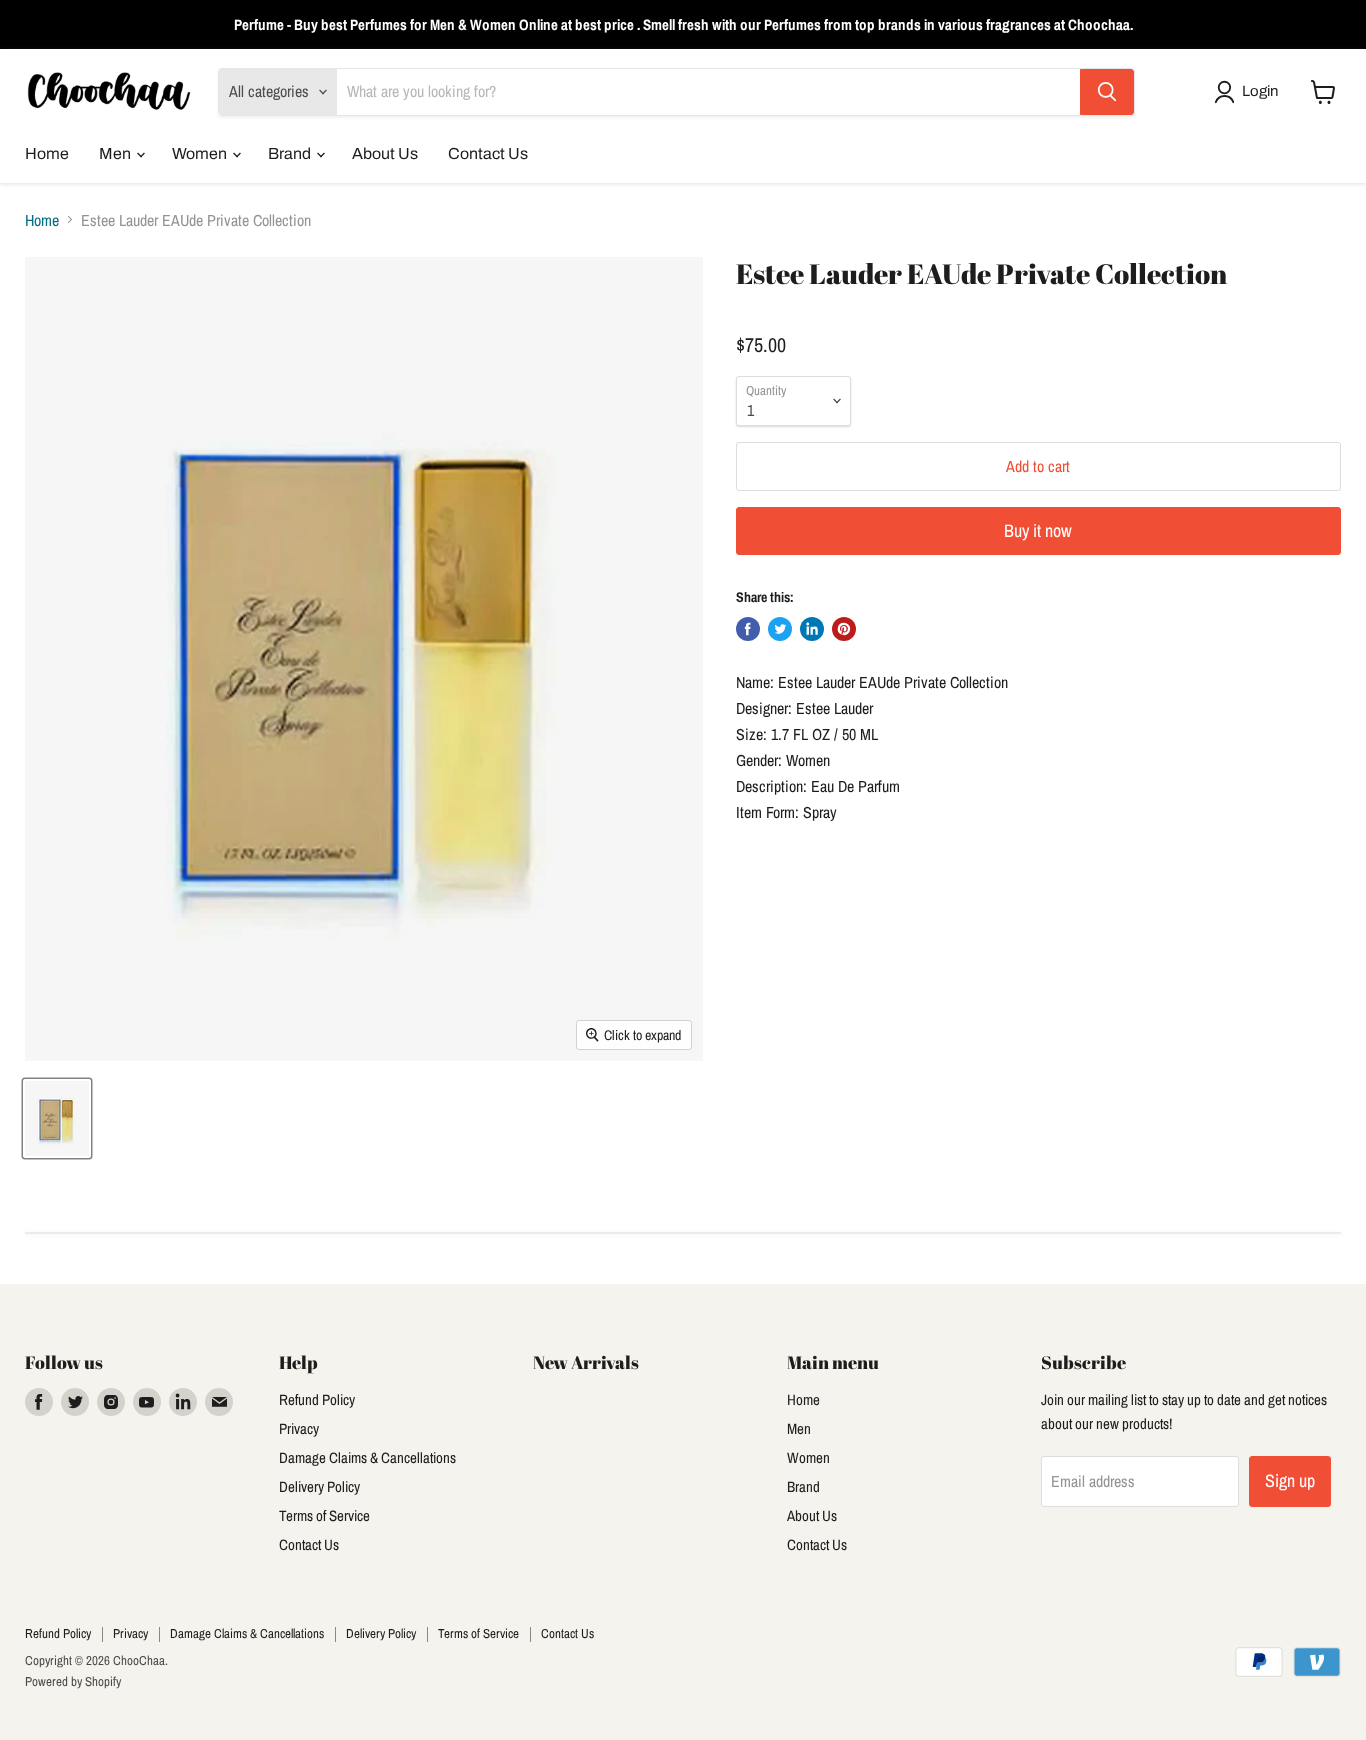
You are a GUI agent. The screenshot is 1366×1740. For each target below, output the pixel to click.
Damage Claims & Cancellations (367, 1457)
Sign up (1290, 1480)
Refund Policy (317, 1399)
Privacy (299, 1428)
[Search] (1107, 92)
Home (47, 153)
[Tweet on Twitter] (780, 629)
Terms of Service (324, 1515)
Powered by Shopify (73, 1681)
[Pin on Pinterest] (844, 629)
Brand (291, 153)
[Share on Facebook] (748, 629)
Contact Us (488, 153)
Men (116, 153)
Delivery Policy (319, 1486)
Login (1260, 91)
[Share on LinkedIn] (812, 629)
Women (201, 153)
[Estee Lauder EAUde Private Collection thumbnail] (57, 1118)
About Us (385, 153)
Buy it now (1038, 530)
